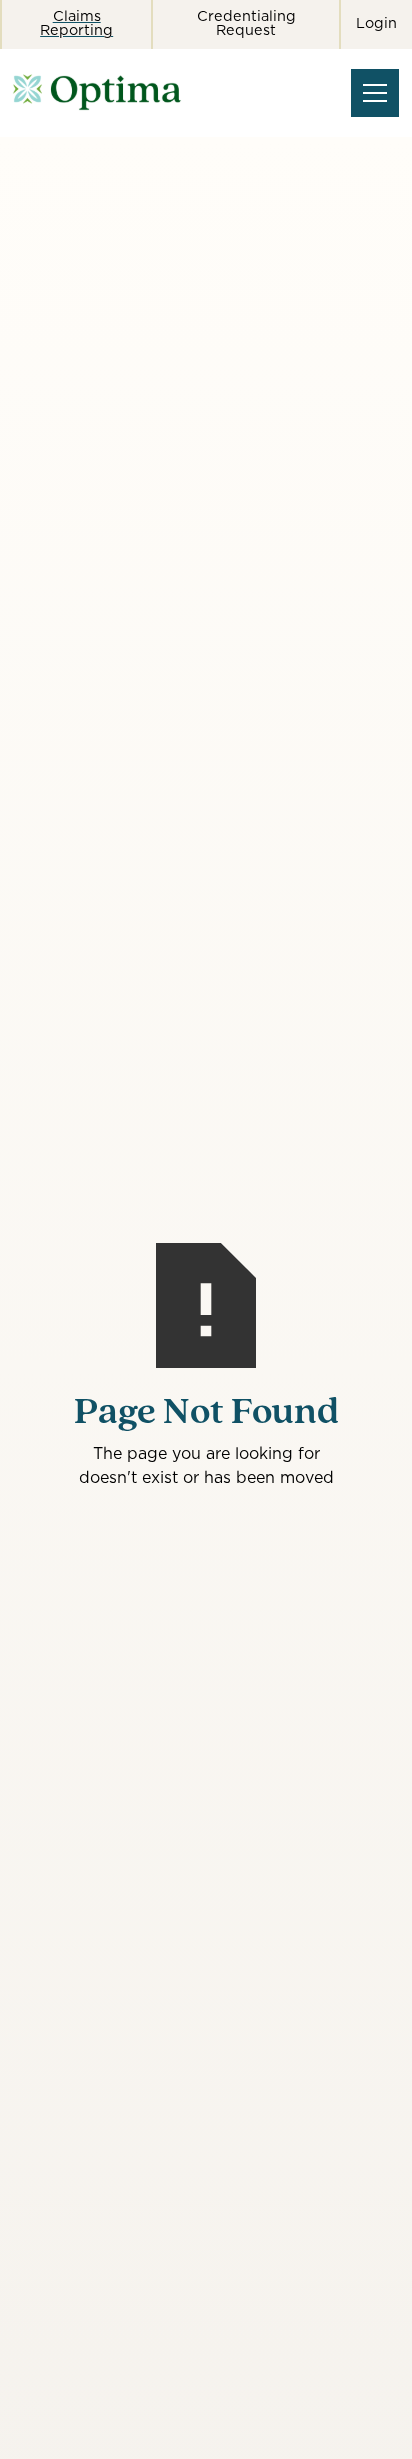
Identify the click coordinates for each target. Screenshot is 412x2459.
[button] (371, 93)
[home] (151, 93)
